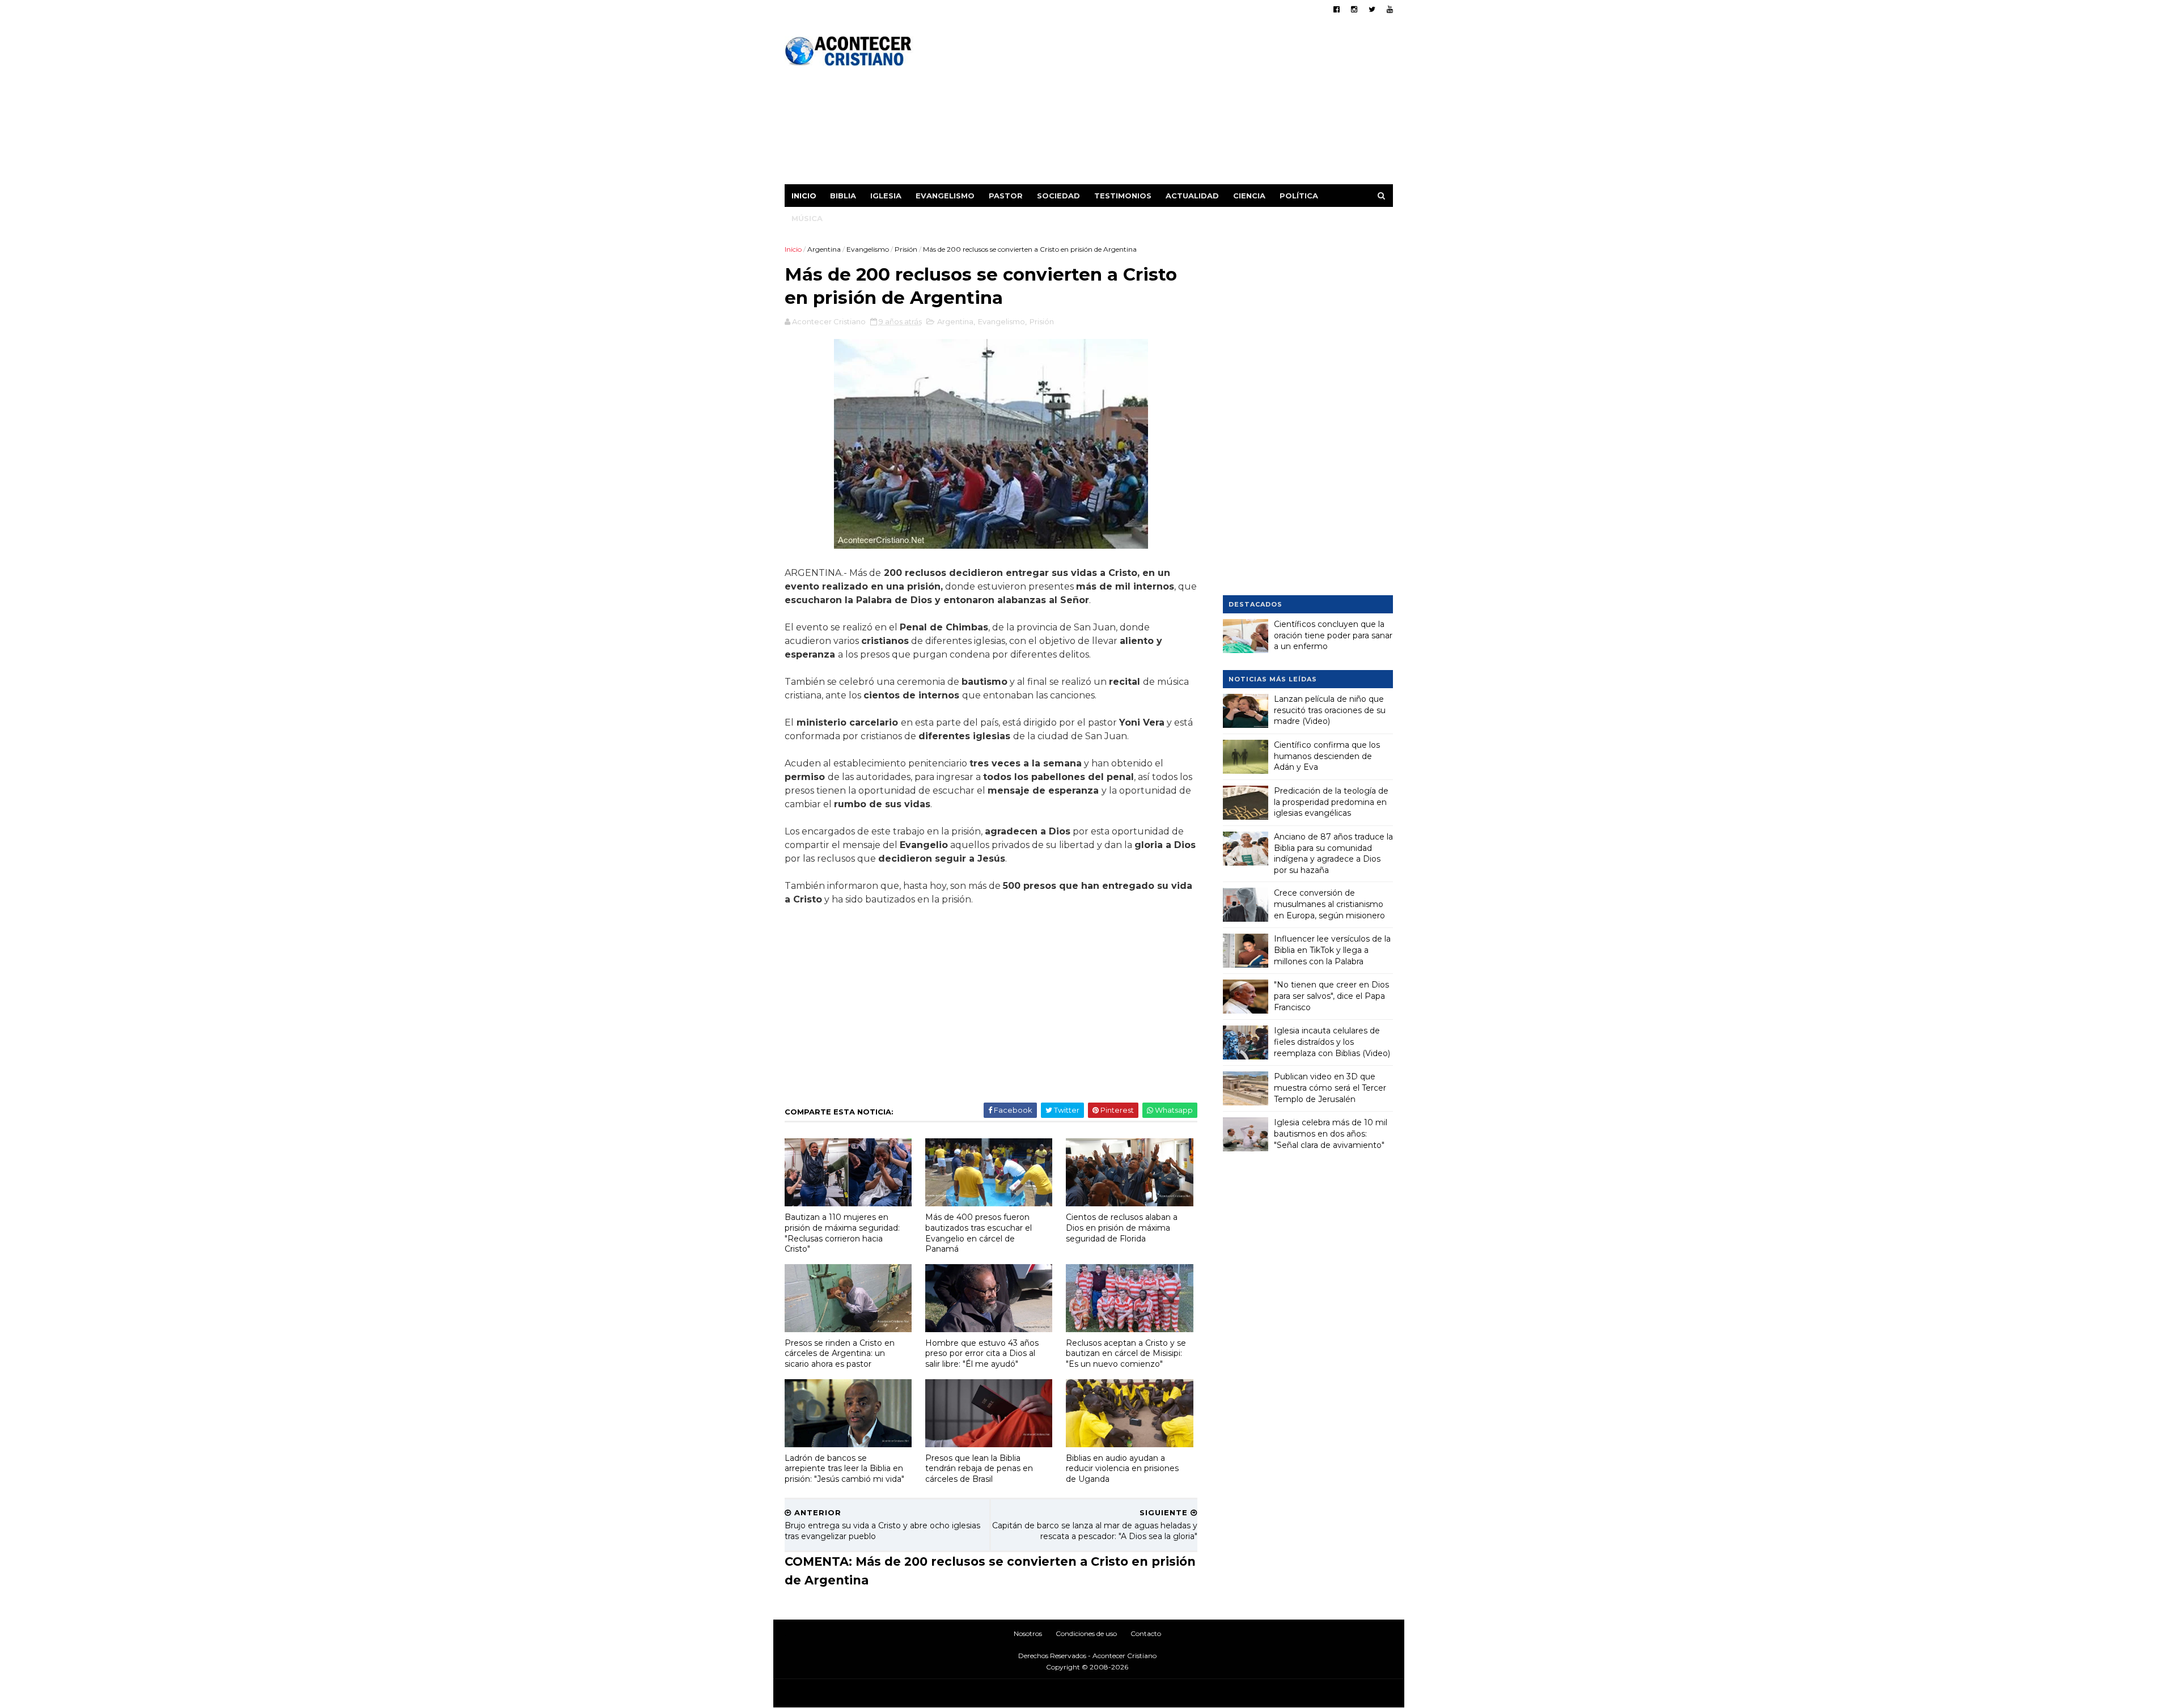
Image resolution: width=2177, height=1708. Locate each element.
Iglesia (886, 196)
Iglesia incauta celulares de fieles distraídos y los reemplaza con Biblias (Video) (1332, 1042)
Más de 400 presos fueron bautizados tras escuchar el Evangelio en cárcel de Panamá (979, 1233)
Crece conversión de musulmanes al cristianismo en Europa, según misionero (1329, 904)
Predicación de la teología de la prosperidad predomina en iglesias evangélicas (1331, 802)
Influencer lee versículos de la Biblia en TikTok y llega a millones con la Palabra (1332, 950)
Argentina (824, 249)
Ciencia (1249, 196)
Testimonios (1123, 196)
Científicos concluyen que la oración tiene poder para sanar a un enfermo (1333, 635)
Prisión (906, 249)
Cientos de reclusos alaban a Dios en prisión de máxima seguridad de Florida (1122, 1228)
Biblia (843, 196)
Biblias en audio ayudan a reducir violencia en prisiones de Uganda (1122, 1468)
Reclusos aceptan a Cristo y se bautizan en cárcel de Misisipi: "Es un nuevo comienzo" (1126, 1353)
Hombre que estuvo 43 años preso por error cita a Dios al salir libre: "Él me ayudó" (982, 1353)
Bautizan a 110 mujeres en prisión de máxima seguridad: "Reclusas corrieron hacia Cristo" (842, 1233)
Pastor (1006, 196)
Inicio (804, 196)
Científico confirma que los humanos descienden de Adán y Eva (1327, 756)
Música (807, 218)
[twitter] (1372, 9)
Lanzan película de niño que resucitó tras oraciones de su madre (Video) (1330, 710)
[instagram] (1354, 9)
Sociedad (1058, 196)
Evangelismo (945, 196)
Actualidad (1192, 196)
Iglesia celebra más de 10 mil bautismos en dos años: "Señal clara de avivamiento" (1331, 1133)
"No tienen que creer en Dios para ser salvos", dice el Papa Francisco (1331, 996)
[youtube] (1390, 9)
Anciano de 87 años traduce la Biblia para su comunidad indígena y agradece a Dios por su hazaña (1333, 853)
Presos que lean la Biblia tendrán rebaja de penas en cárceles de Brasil (979, 1468)
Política (1299, 196)
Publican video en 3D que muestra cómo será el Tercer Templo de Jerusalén (1330, 1088)
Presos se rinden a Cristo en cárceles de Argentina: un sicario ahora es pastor (840, 1353)
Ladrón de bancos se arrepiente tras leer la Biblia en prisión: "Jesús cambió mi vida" (844, 1468)
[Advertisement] (1186, 105)
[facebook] (1337, 9)
